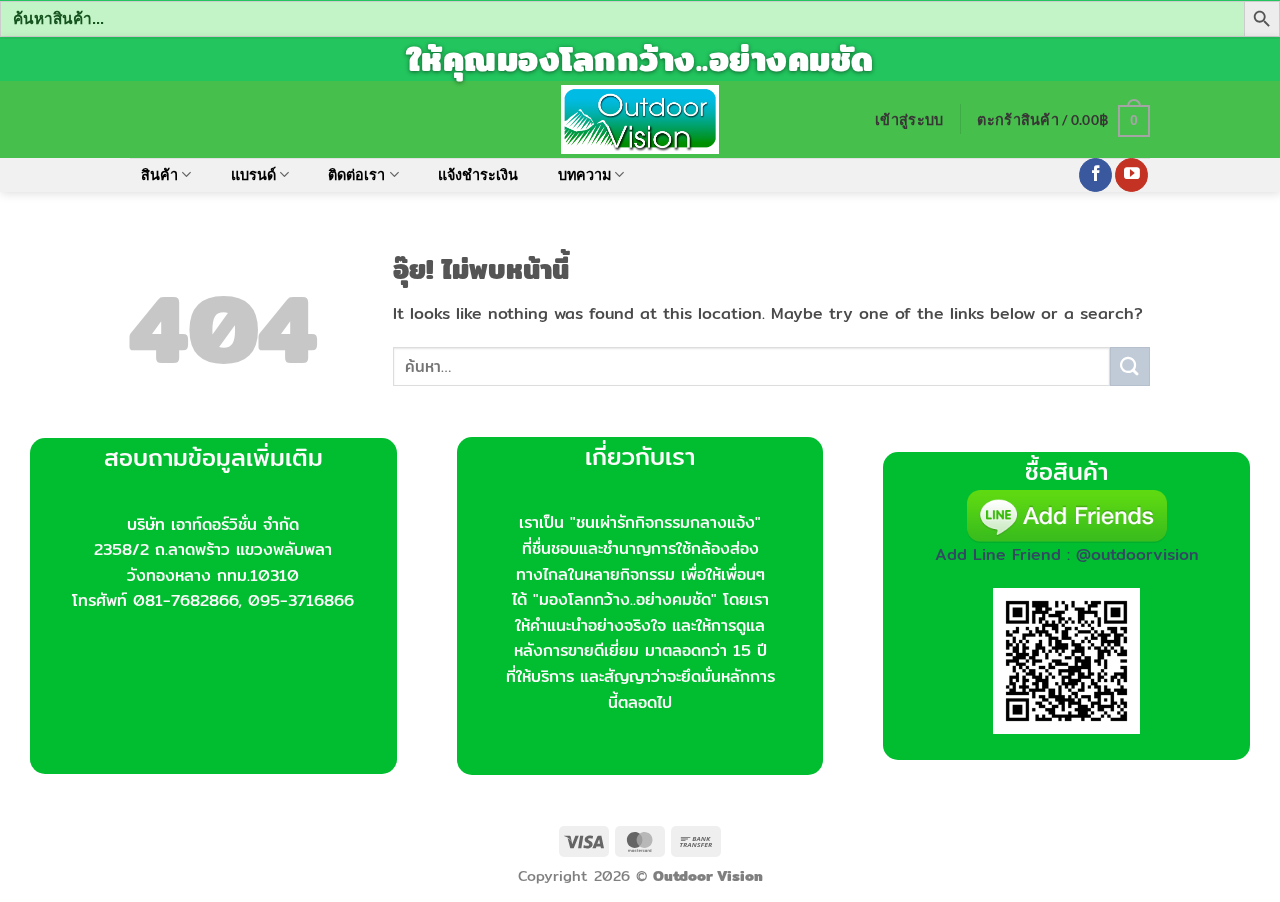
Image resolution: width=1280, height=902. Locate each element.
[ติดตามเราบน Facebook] (1095, 175)
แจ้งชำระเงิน (478, 175)
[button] (909, 119)
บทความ (584, 174)
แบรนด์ (253, 174)
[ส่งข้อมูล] (1130, 366)
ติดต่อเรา (356, 174)
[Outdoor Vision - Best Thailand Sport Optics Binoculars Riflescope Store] (640, 119)
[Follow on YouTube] (1131, 175)
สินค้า (159, 174)
